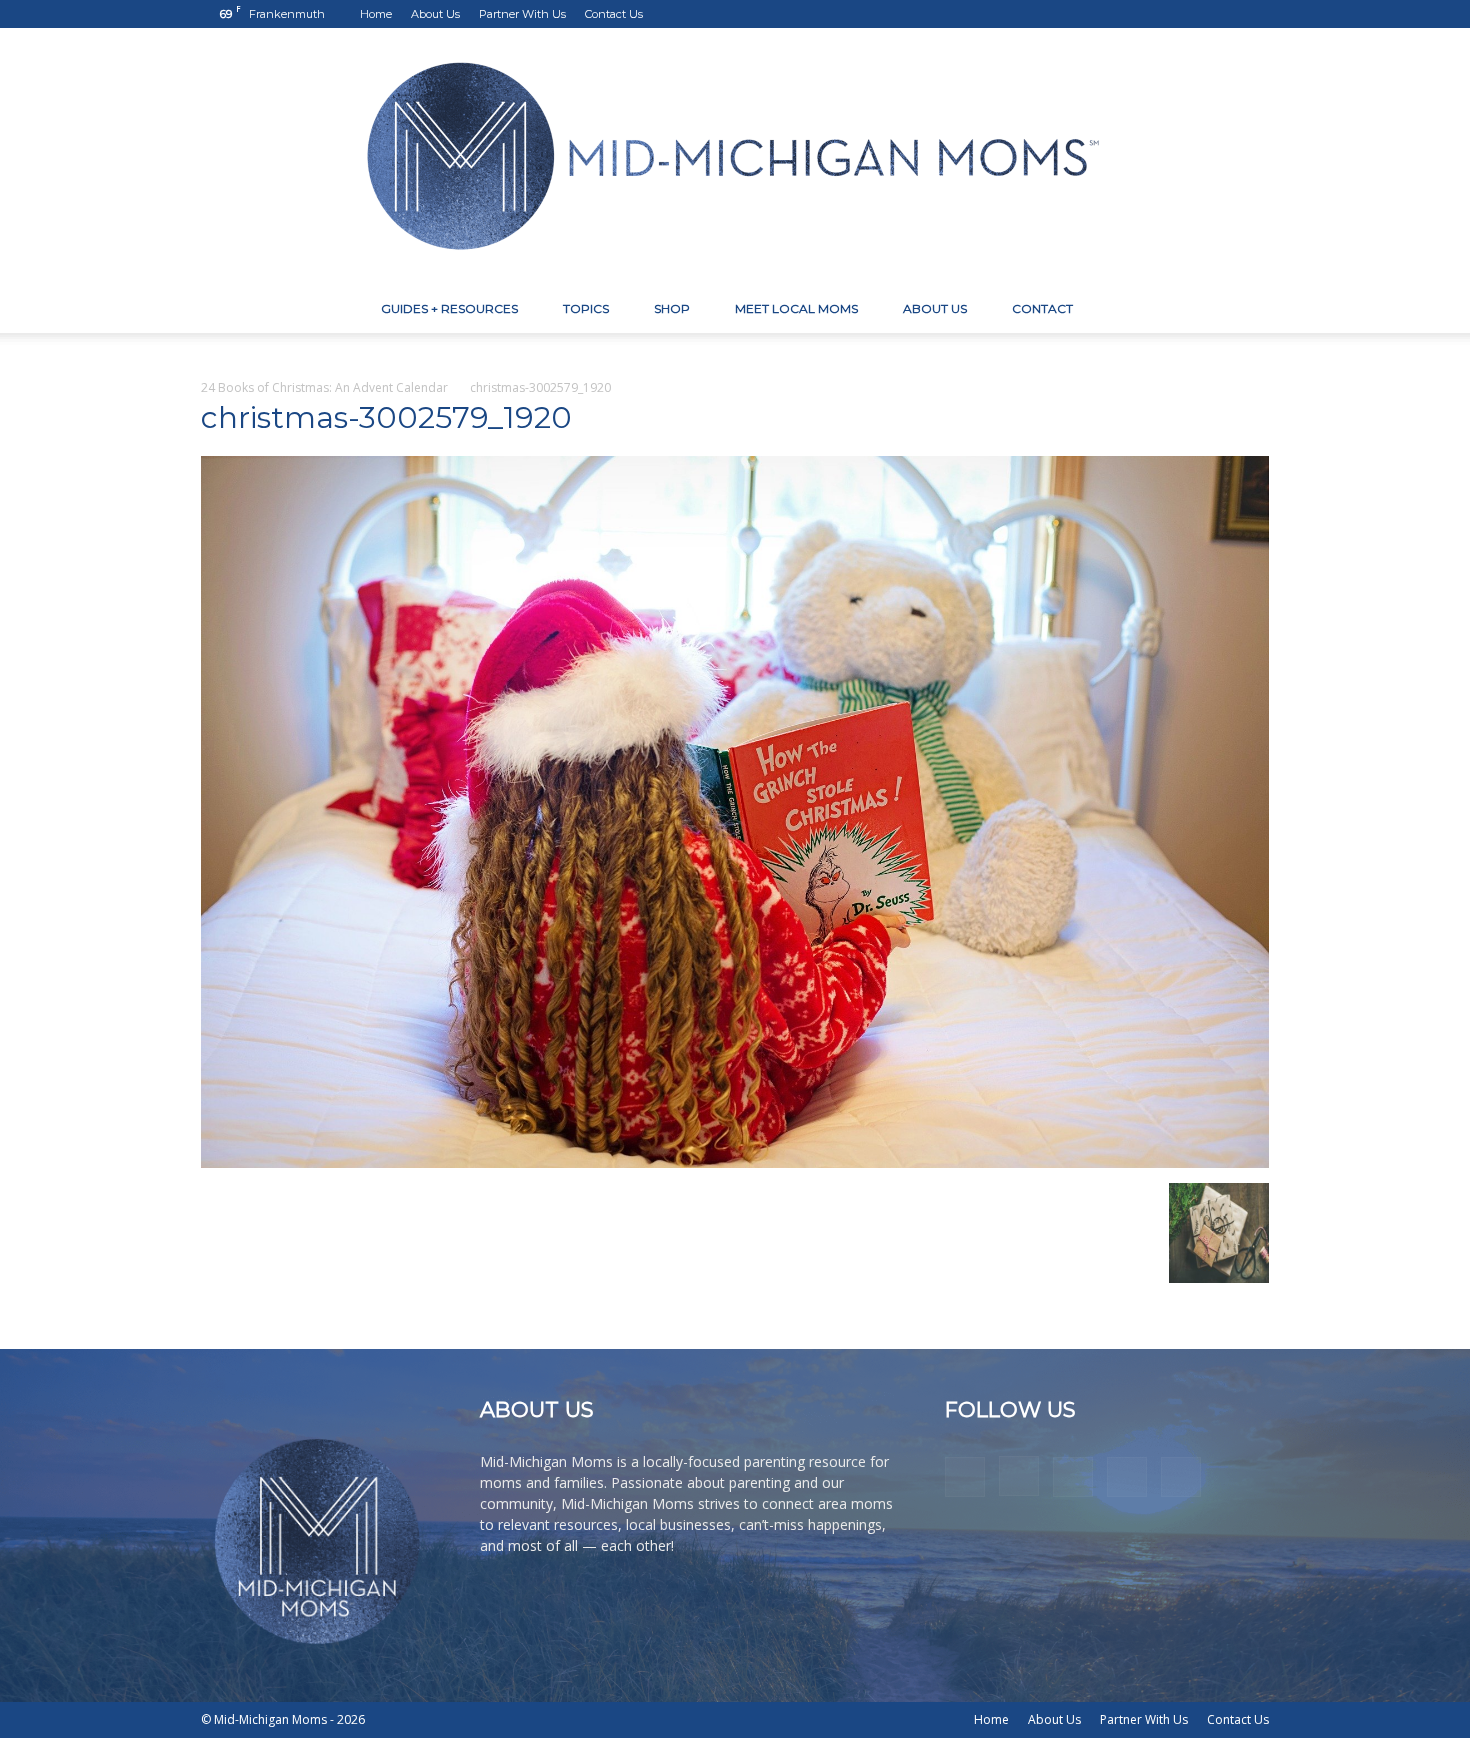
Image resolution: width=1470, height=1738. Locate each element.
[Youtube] (1254, 14)
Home (376, 14)
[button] (1245, 310)
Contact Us (614, 14)
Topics (586, 308)
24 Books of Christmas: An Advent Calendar (324, 387)
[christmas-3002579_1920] (735, 1162)
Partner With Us (522, 14)
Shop (672, 308)
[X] (1221, 14)
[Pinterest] (1188, 14)
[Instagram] (1155, 14)
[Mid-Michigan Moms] (735, 156)
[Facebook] (1122, 14)
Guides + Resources (449, 308)
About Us (435, 14)
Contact (1042, 308)
